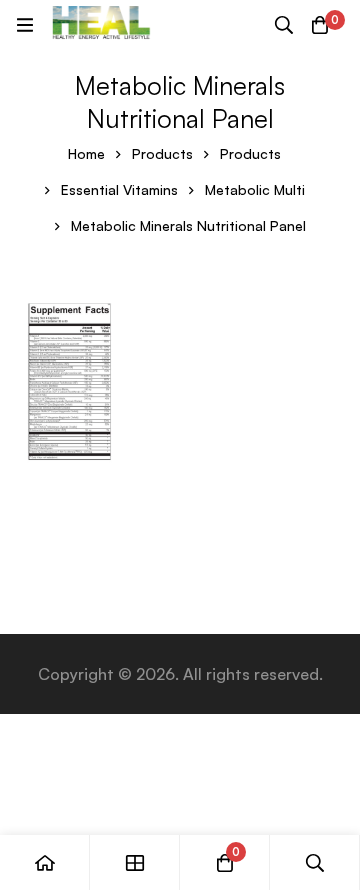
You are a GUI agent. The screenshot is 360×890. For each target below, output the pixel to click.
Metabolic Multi (255, 189)
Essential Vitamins (119, 189)
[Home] (45, 862)
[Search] (284, 25)
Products (162, 153)
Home (86, 153)
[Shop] (135, 862)
